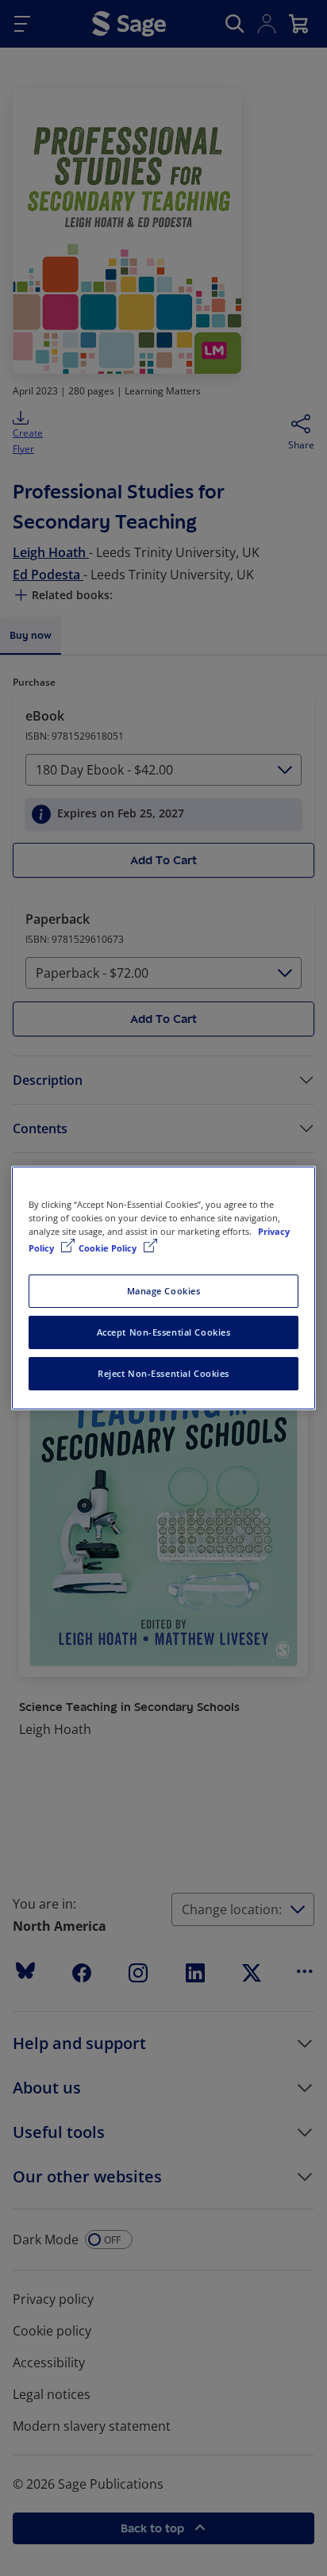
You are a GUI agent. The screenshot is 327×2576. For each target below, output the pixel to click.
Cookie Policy (109, 1248)
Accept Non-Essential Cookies (164, 1332)
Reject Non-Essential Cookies (163, 1373)
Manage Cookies (164, 1291)
